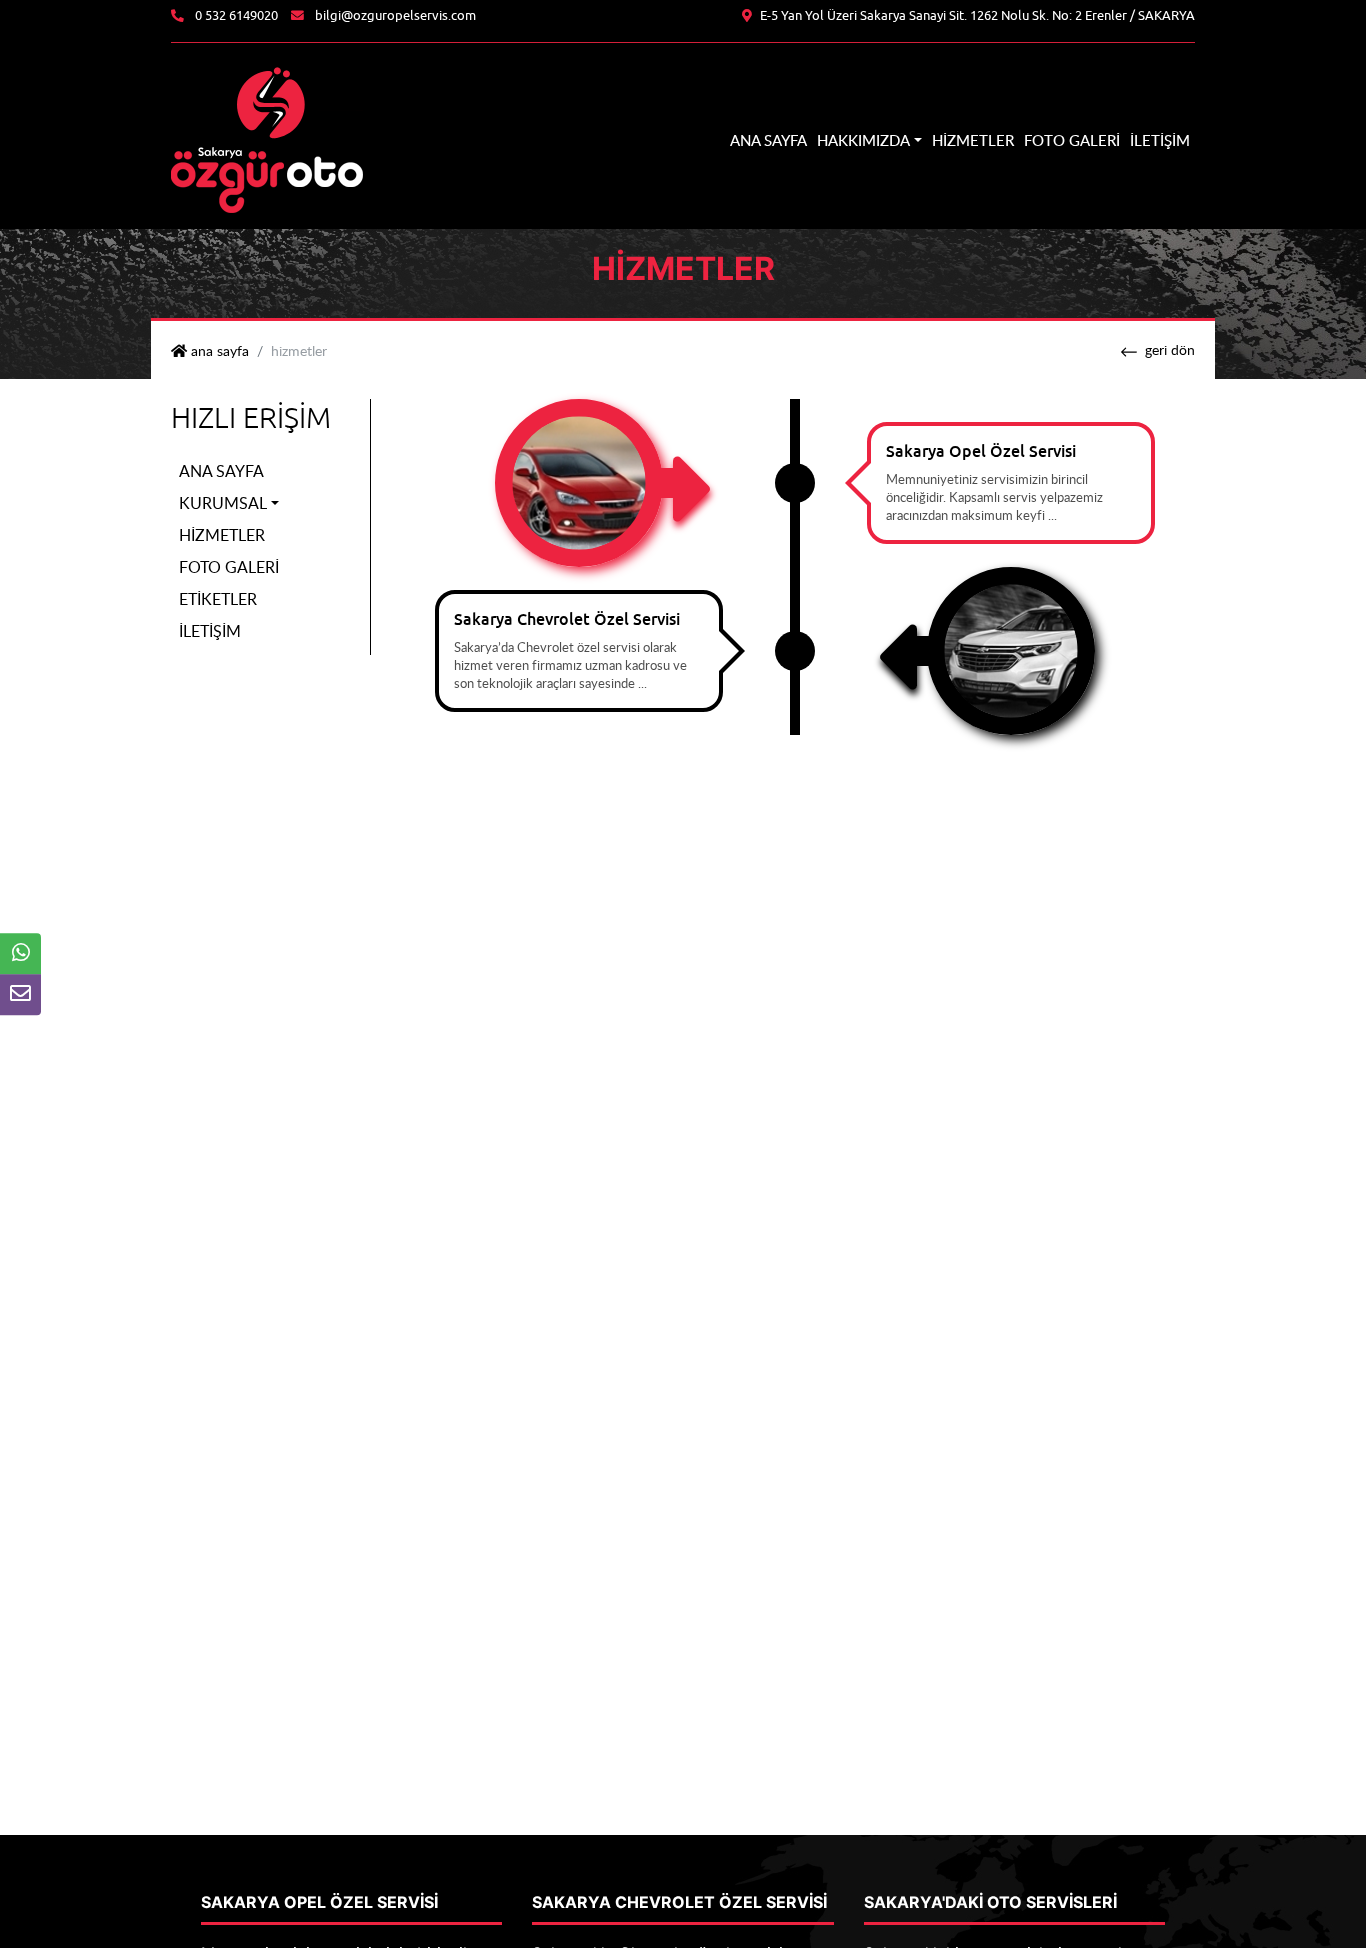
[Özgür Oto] (267, 138)
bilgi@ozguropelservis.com (395, 16)
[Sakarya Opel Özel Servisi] (579, 481)
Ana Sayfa (768, 140)
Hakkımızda (863, 140)
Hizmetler (973, 140)
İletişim (1160, 140)
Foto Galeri (1072, 140)
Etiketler (218, 599)
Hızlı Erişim (251, 418)
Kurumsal (223, 503)
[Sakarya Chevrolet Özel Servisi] (1011, 649)
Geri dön (1170, 349)
